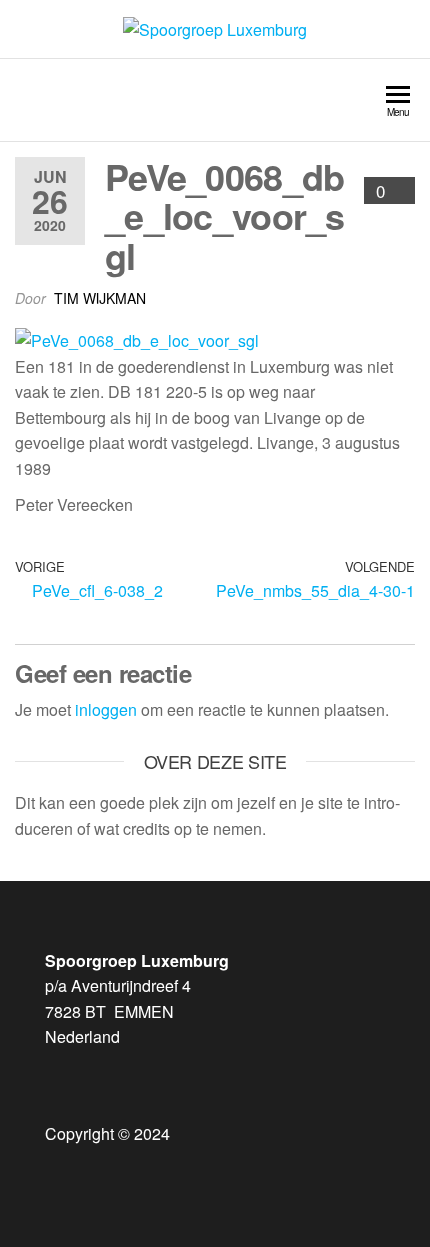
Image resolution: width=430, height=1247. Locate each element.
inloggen (106, 709)
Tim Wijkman (100, 298)
